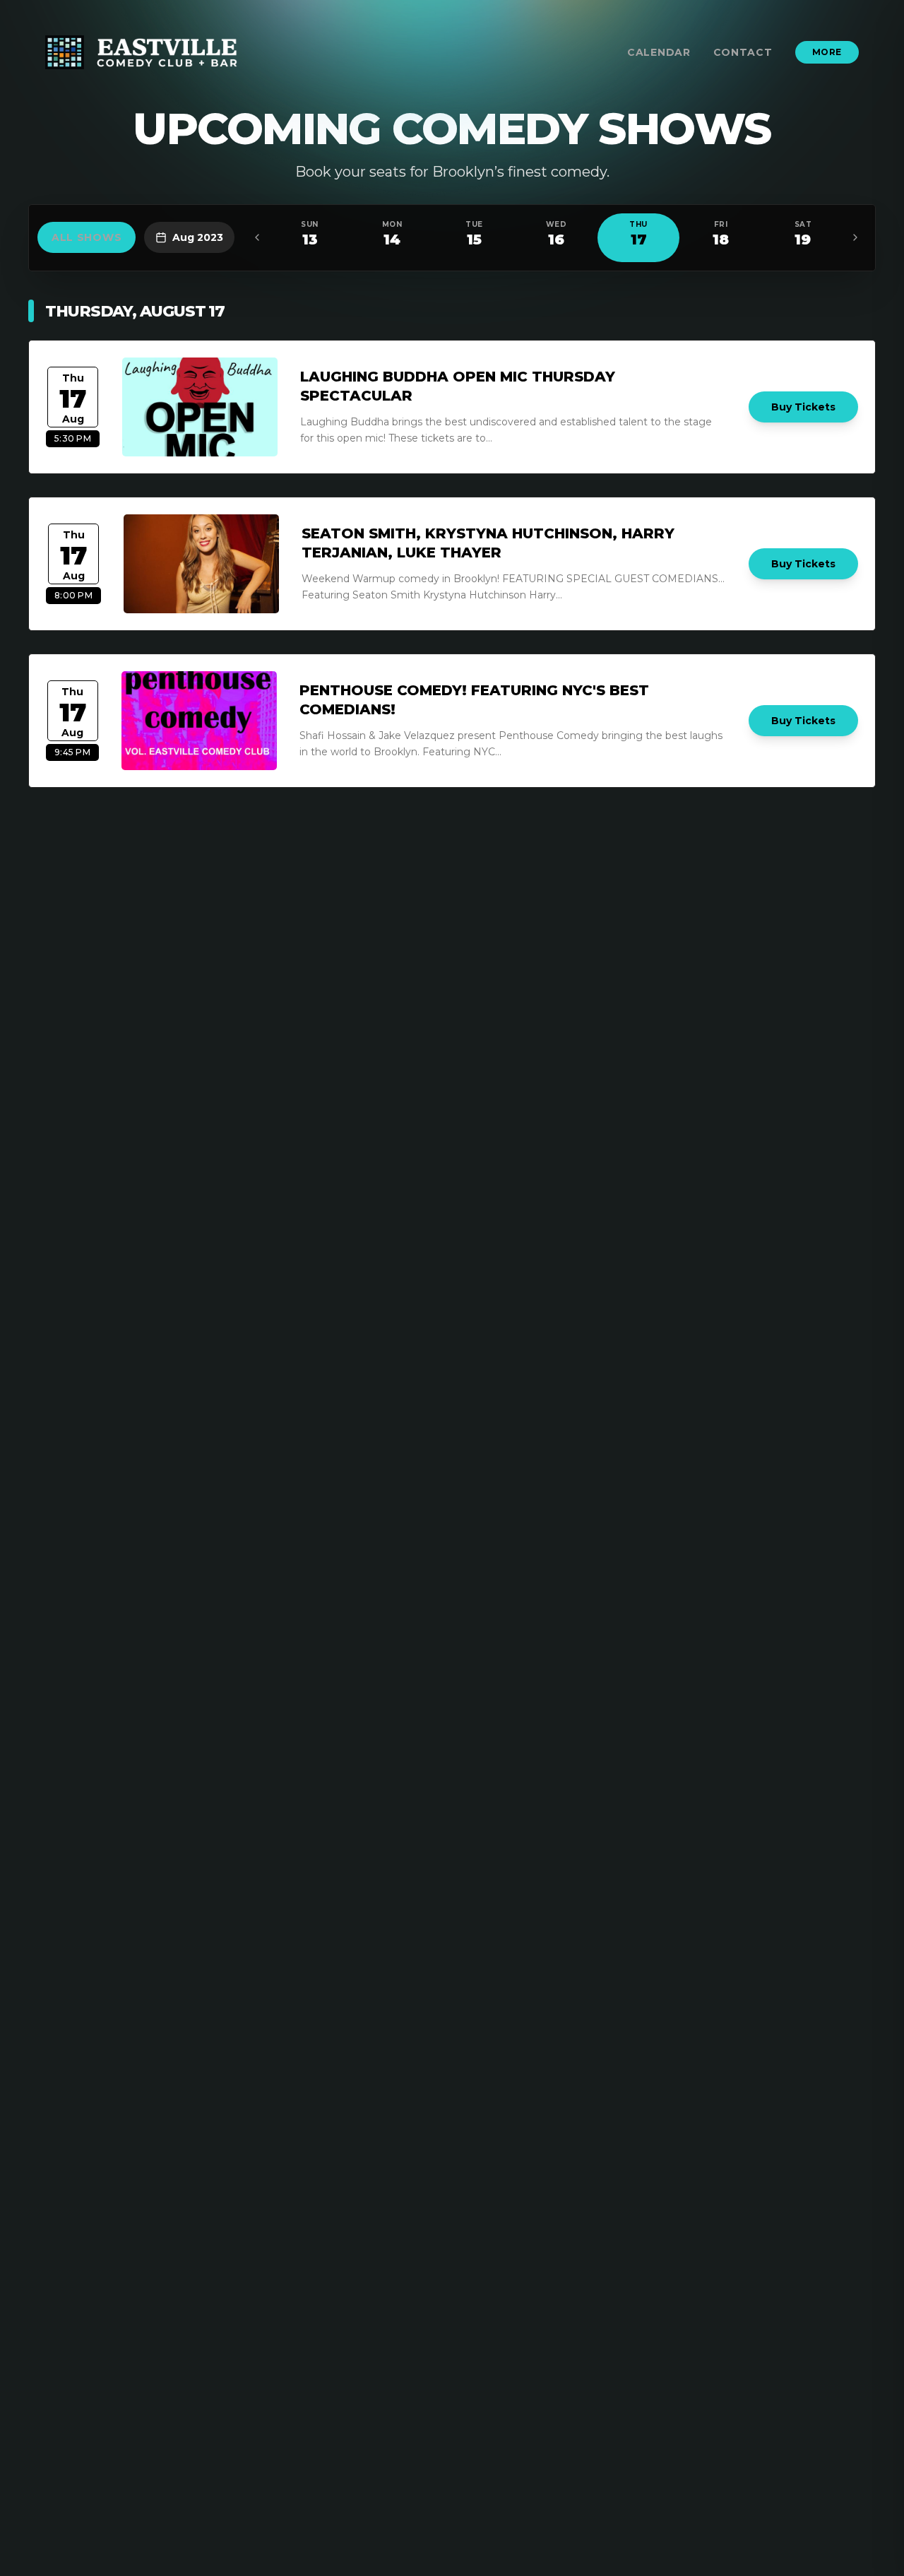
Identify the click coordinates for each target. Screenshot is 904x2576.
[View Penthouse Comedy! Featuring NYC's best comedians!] (199, 721)
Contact (743, 52)
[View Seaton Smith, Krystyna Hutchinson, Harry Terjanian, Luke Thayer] (201, 564)
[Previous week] (257, 237)
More (827, 52)
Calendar (659, 52)
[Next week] (855, 237)
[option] (309, 238)
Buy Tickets (803, 407)
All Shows (87, 237)
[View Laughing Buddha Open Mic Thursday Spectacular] (200, 407)
